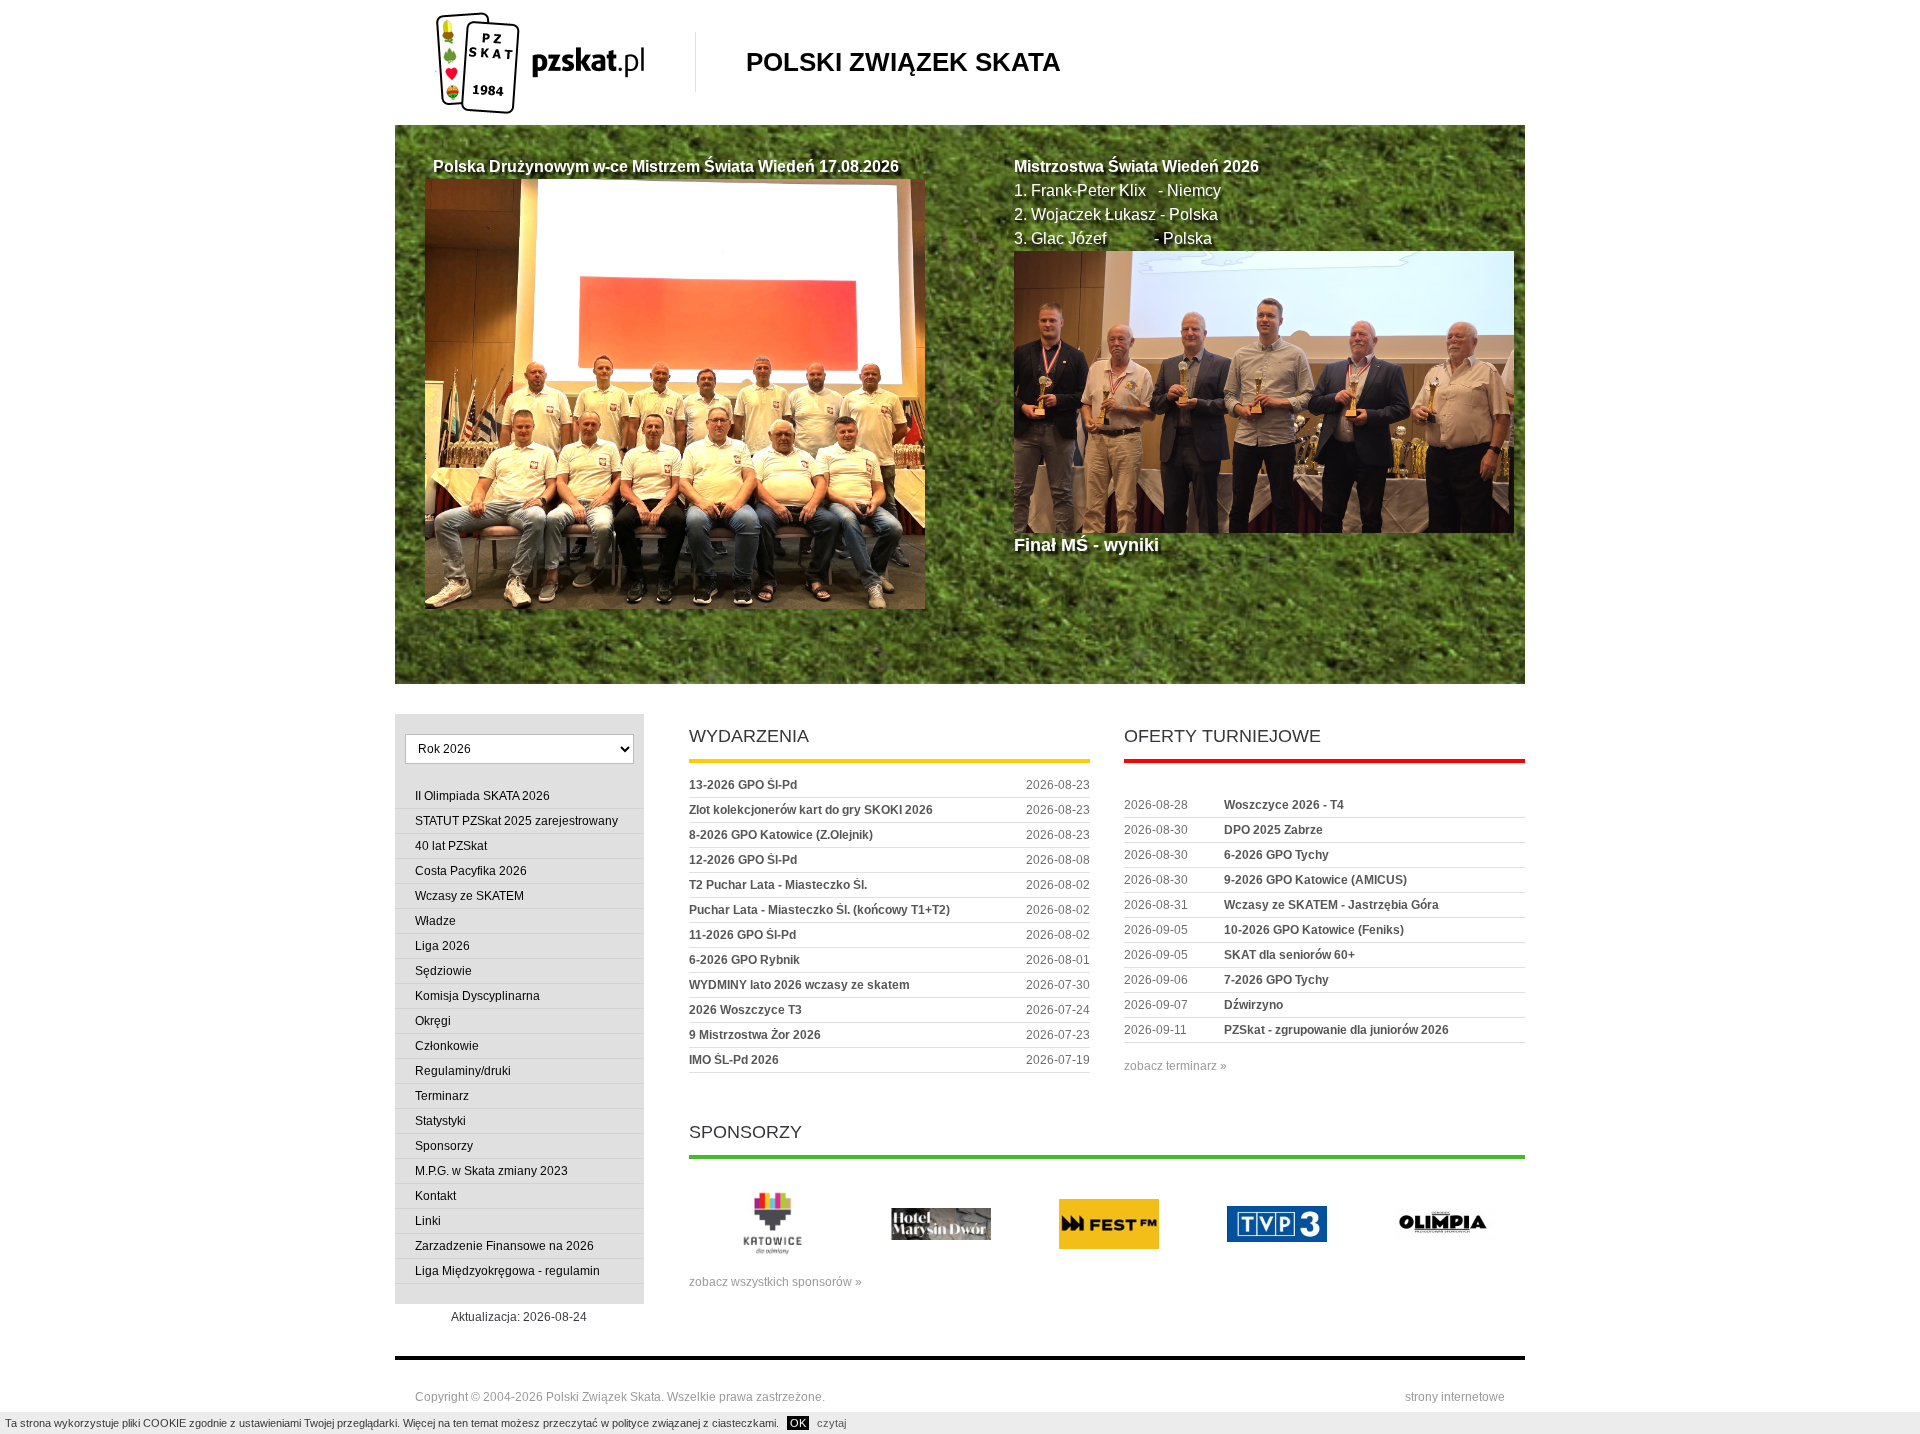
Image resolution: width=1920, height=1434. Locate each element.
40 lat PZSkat (451, 846)
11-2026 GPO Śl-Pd (742, 935)
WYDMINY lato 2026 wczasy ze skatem (799, 985)
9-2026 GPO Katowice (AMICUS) (1315, 880)
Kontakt (435, 1196)
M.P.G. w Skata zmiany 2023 (491, 1171)
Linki (428, 1221)
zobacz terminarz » (1175, 1066)
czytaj (831, 1423)
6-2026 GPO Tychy (1276, 855)
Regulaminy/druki (463, 1071)
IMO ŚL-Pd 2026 (734, 1060)
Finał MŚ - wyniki (1086, 545)
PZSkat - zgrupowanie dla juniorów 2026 (1336, 1030)
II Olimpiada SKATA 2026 (482, 796)
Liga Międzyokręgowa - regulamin (507, 1271)
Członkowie (447, 1046)
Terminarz (442, 1096)
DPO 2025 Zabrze (1273, 830)
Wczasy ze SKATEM (469, 896)
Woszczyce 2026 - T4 (1284, 805)
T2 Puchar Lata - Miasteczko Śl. (778, 885)
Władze (435, 921)
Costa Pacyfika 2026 (471, 871)
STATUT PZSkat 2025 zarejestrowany (516, 821)
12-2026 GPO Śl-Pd (743, 860)
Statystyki (440, 1121)
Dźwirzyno (1253, 1005)
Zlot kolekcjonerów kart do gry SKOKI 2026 (811, 810)
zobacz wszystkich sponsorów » (775, 1282)
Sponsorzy (444, 1146)
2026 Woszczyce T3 (745, 1010)
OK (798, 1423)
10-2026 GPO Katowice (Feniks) (1314, 930)
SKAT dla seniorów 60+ (1289, 955)
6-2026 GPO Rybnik (744, 960)
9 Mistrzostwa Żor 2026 (755, 1035)
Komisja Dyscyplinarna (477, 996)
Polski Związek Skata (903, 62)
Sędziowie (443, 971)
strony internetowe (1455, 1397)
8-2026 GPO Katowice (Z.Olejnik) (781, 835)
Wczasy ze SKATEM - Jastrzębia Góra (1331, 905)
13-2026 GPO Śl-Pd (743, 785)
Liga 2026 (442, 946)
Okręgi (433, 1021)
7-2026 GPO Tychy (1276, 980)
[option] (773, 1224)
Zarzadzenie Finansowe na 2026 (504, 1246)
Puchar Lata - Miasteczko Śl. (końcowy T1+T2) (819, 910)
